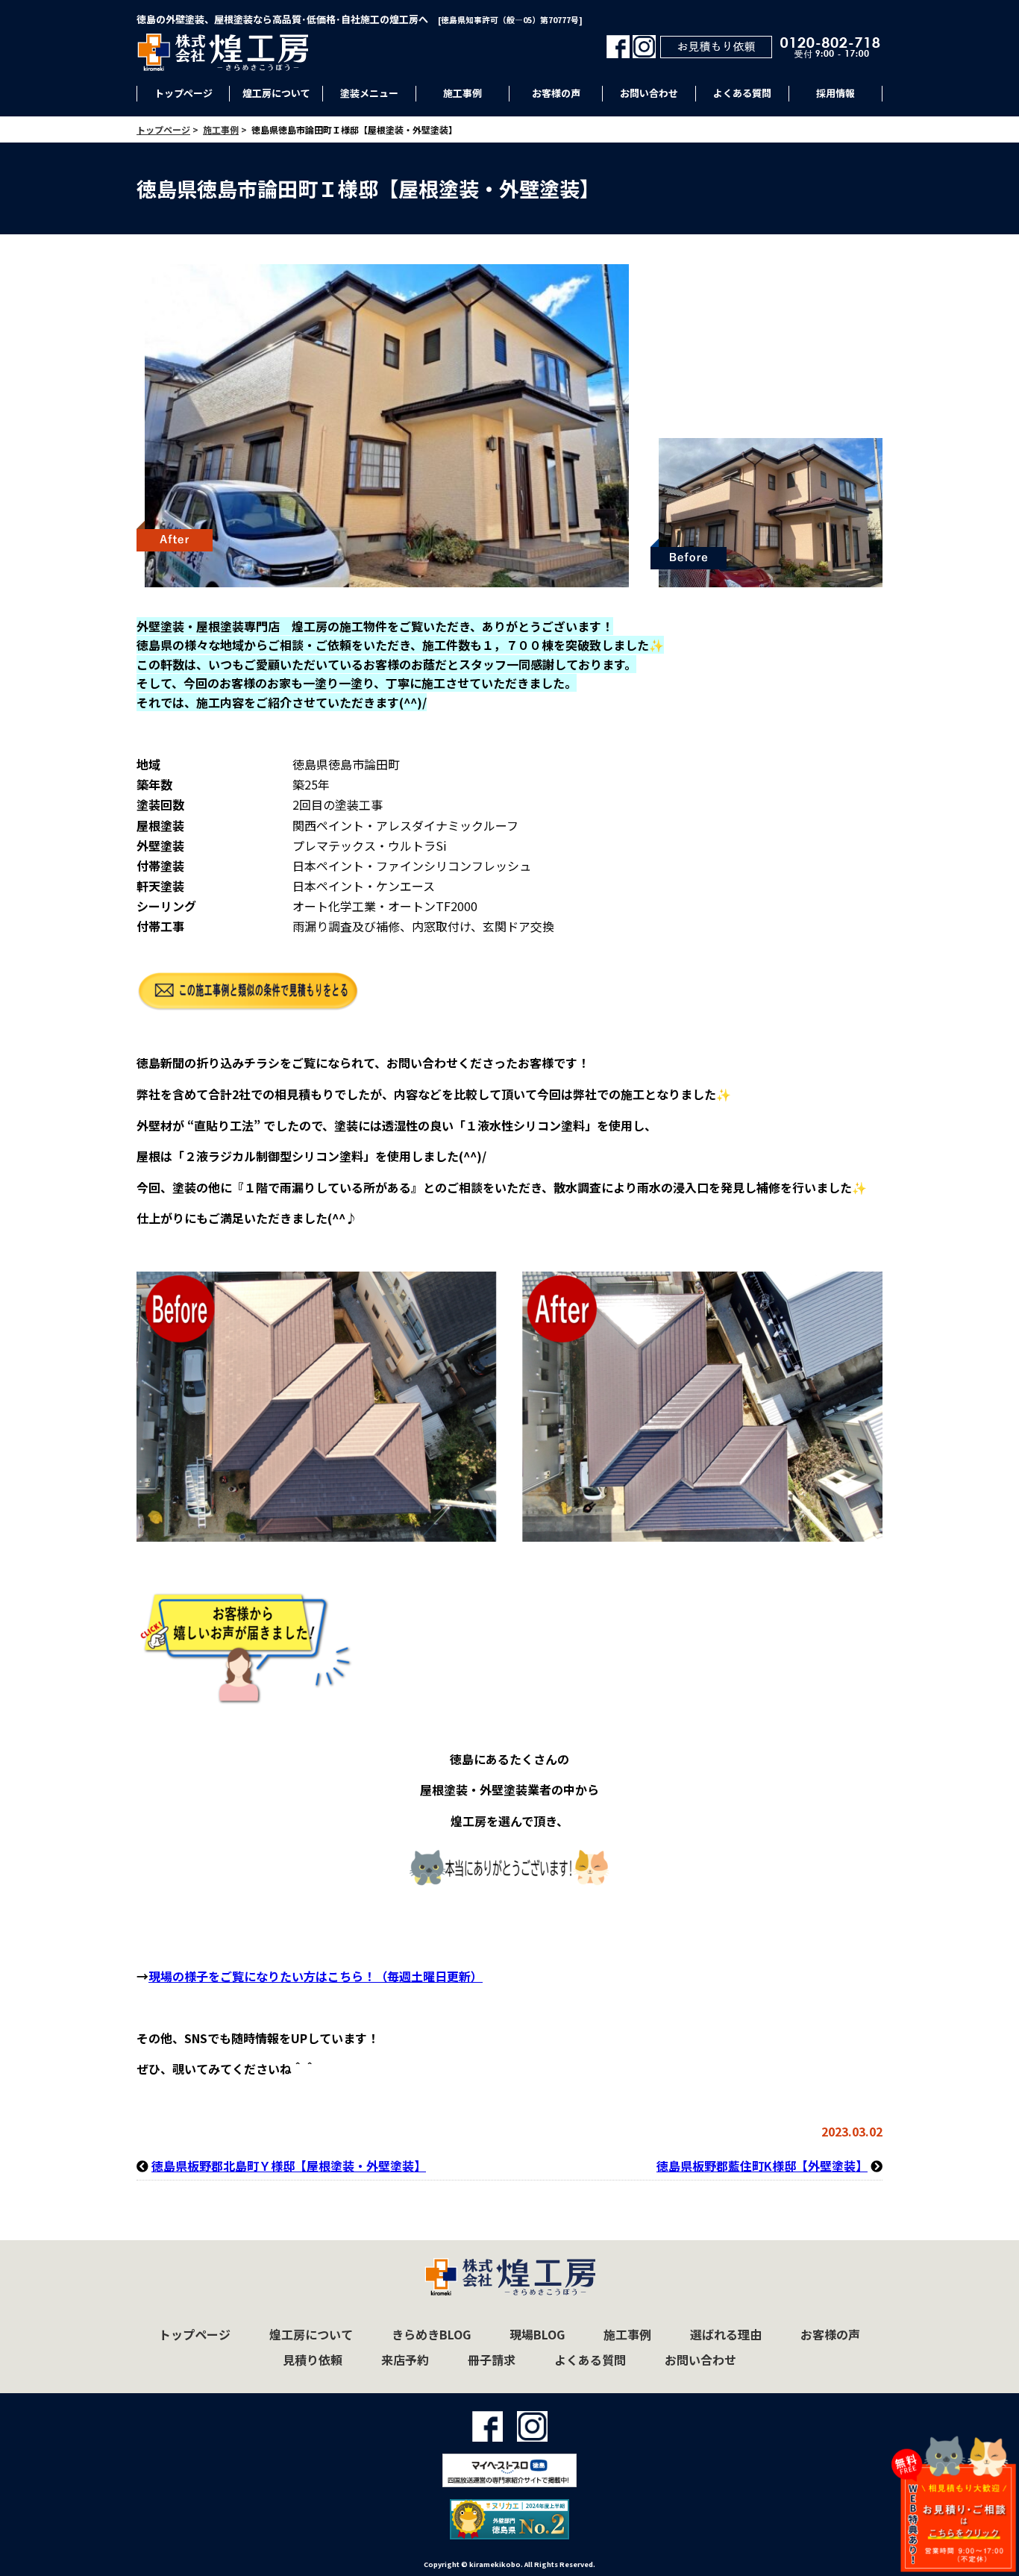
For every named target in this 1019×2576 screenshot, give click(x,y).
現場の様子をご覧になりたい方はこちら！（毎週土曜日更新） (316, 1976)
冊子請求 (492, 2360)
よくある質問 (742, 93)
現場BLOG (537, 2334)
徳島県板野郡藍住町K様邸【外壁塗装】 (762, 2166)
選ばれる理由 (726, 2334)
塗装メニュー (369, 93)
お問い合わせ (649, 93)
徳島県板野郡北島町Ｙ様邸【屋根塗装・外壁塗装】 (289, 2166)
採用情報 (835, 93)
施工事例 (463, 93)
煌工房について (276, 93)
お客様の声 (556, 93)
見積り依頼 (313, 2360)
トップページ (184, 93)
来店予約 (405, 2360)
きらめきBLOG (431, 2334)
